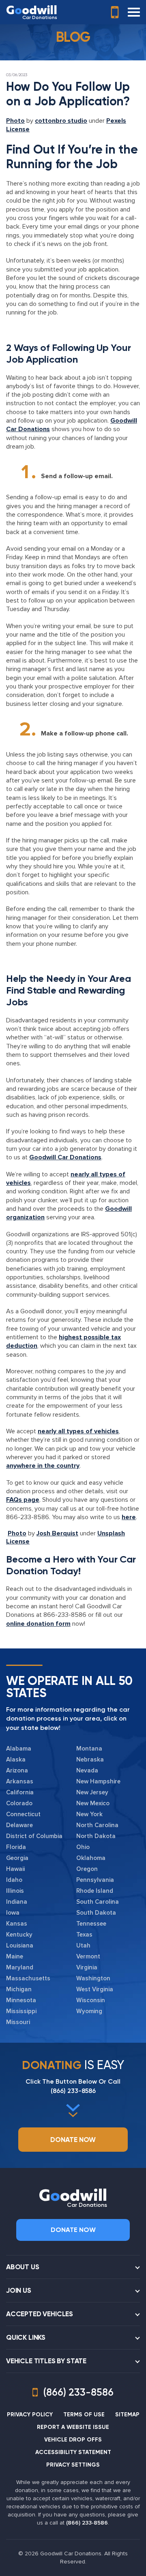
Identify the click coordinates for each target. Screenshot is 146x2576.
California (20, 1792)
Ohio (83, 1847)
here (129, 1517)
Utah (83, 1945)
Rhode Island (95, 1891)
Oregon (87, 1869)
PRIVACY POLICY (30, 2415)
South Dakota (96, 1913)
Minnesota (21, 2000)
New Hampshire (98, 1781)
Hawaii (15, 1869)
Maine (15, 1956)
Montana (89, 1749)
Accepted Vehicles (40, 2314)
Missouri (18, 2022)
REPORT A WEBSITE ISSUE (73, 2427)
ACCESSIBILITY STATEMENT (73, 2452)
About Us (23, 2267)
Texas (84, 1935)
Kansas (17, 1924)
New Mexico (93, 1803)
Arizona (17, 1770)
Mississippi (21, 2011)
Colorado (19, 1803)
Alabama (19, 1749)
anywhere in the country (43, 1466)
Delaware (19, 1825)
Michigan (19, 1989)
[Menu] (134, 12)
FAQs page (23, 1500)
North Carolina (97, 1825)
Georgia (17, 1858)
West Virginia (95, 1989)
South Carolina (98, 1902)
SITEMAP (127, 2415)
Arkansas (20, 1781)
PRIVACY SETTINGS (73, 2465)
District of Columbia (34, 1836)
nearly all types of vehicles (78, 1431)
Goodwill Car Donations (65, 1157)
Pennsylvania (95, 1880)
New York (89, 1814)
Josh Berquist (57, 1533)
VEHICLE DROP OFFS (73, 2440)
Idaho (14, 1880)
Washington (93, 1978)
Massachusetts (28, 1978)
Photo (15, 121)
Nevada (87, 1770)
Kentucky (19, 1935)
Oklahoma (91, 1858)
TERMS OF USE (84, 2415)
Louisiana (20, 1945)
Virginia (87, 1967)
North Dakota (96, 1836)
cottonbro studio (61, 121)
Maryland (20, 1967)
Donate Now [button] (73, 2140)
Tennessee (91, 1924)
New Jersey (92, 1792)
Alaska (16, 1759)
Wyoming (89, 2011)
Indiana (17, 1902)
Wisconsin (91, 2000)
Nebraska (90, 1759)
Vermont (88, 1956)
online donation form (38, 1624)
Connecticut (23, 1814)
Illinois (15, 1891)
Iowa (13, 1913)
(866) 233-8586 (73, 2091)
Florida (16, 1847)
